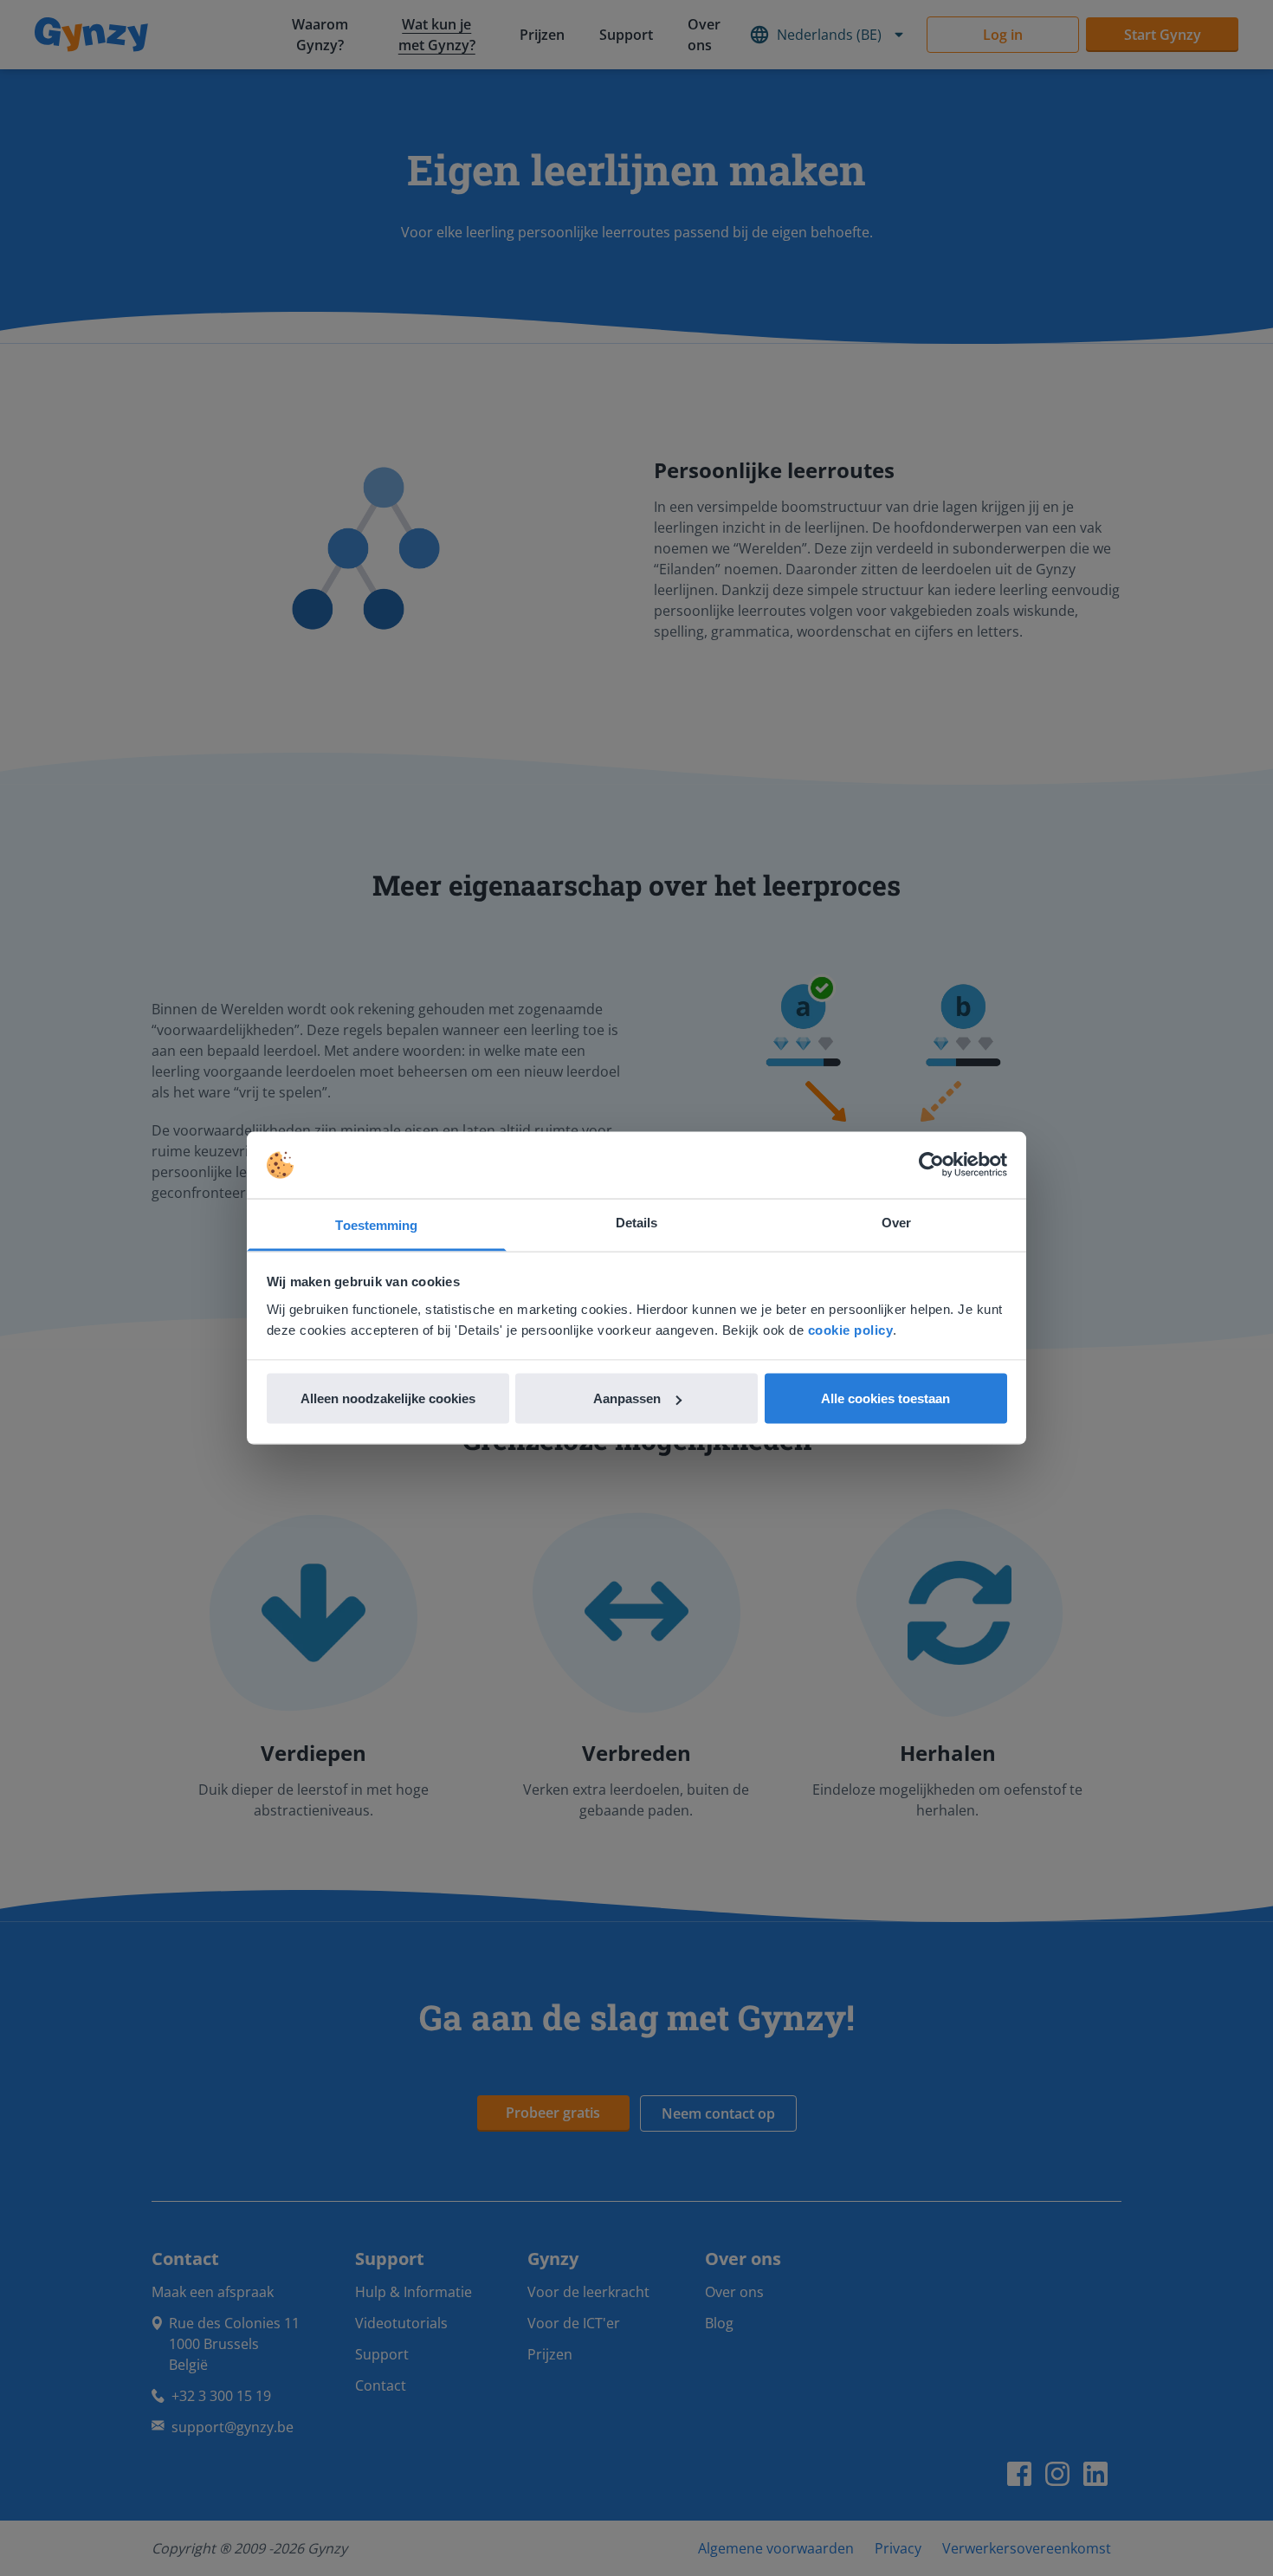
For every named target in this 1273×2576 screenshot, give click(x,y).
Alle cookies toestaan (885, 1398)
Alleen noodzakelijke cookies (388, 1398)
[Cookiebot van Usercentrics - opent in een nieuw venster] (931, 1165)
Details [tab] (637, 1222)
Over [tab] (896, 1222)
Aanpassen (627, 1398)
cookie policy (851, 1329)
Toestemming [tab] (376, 1224)
